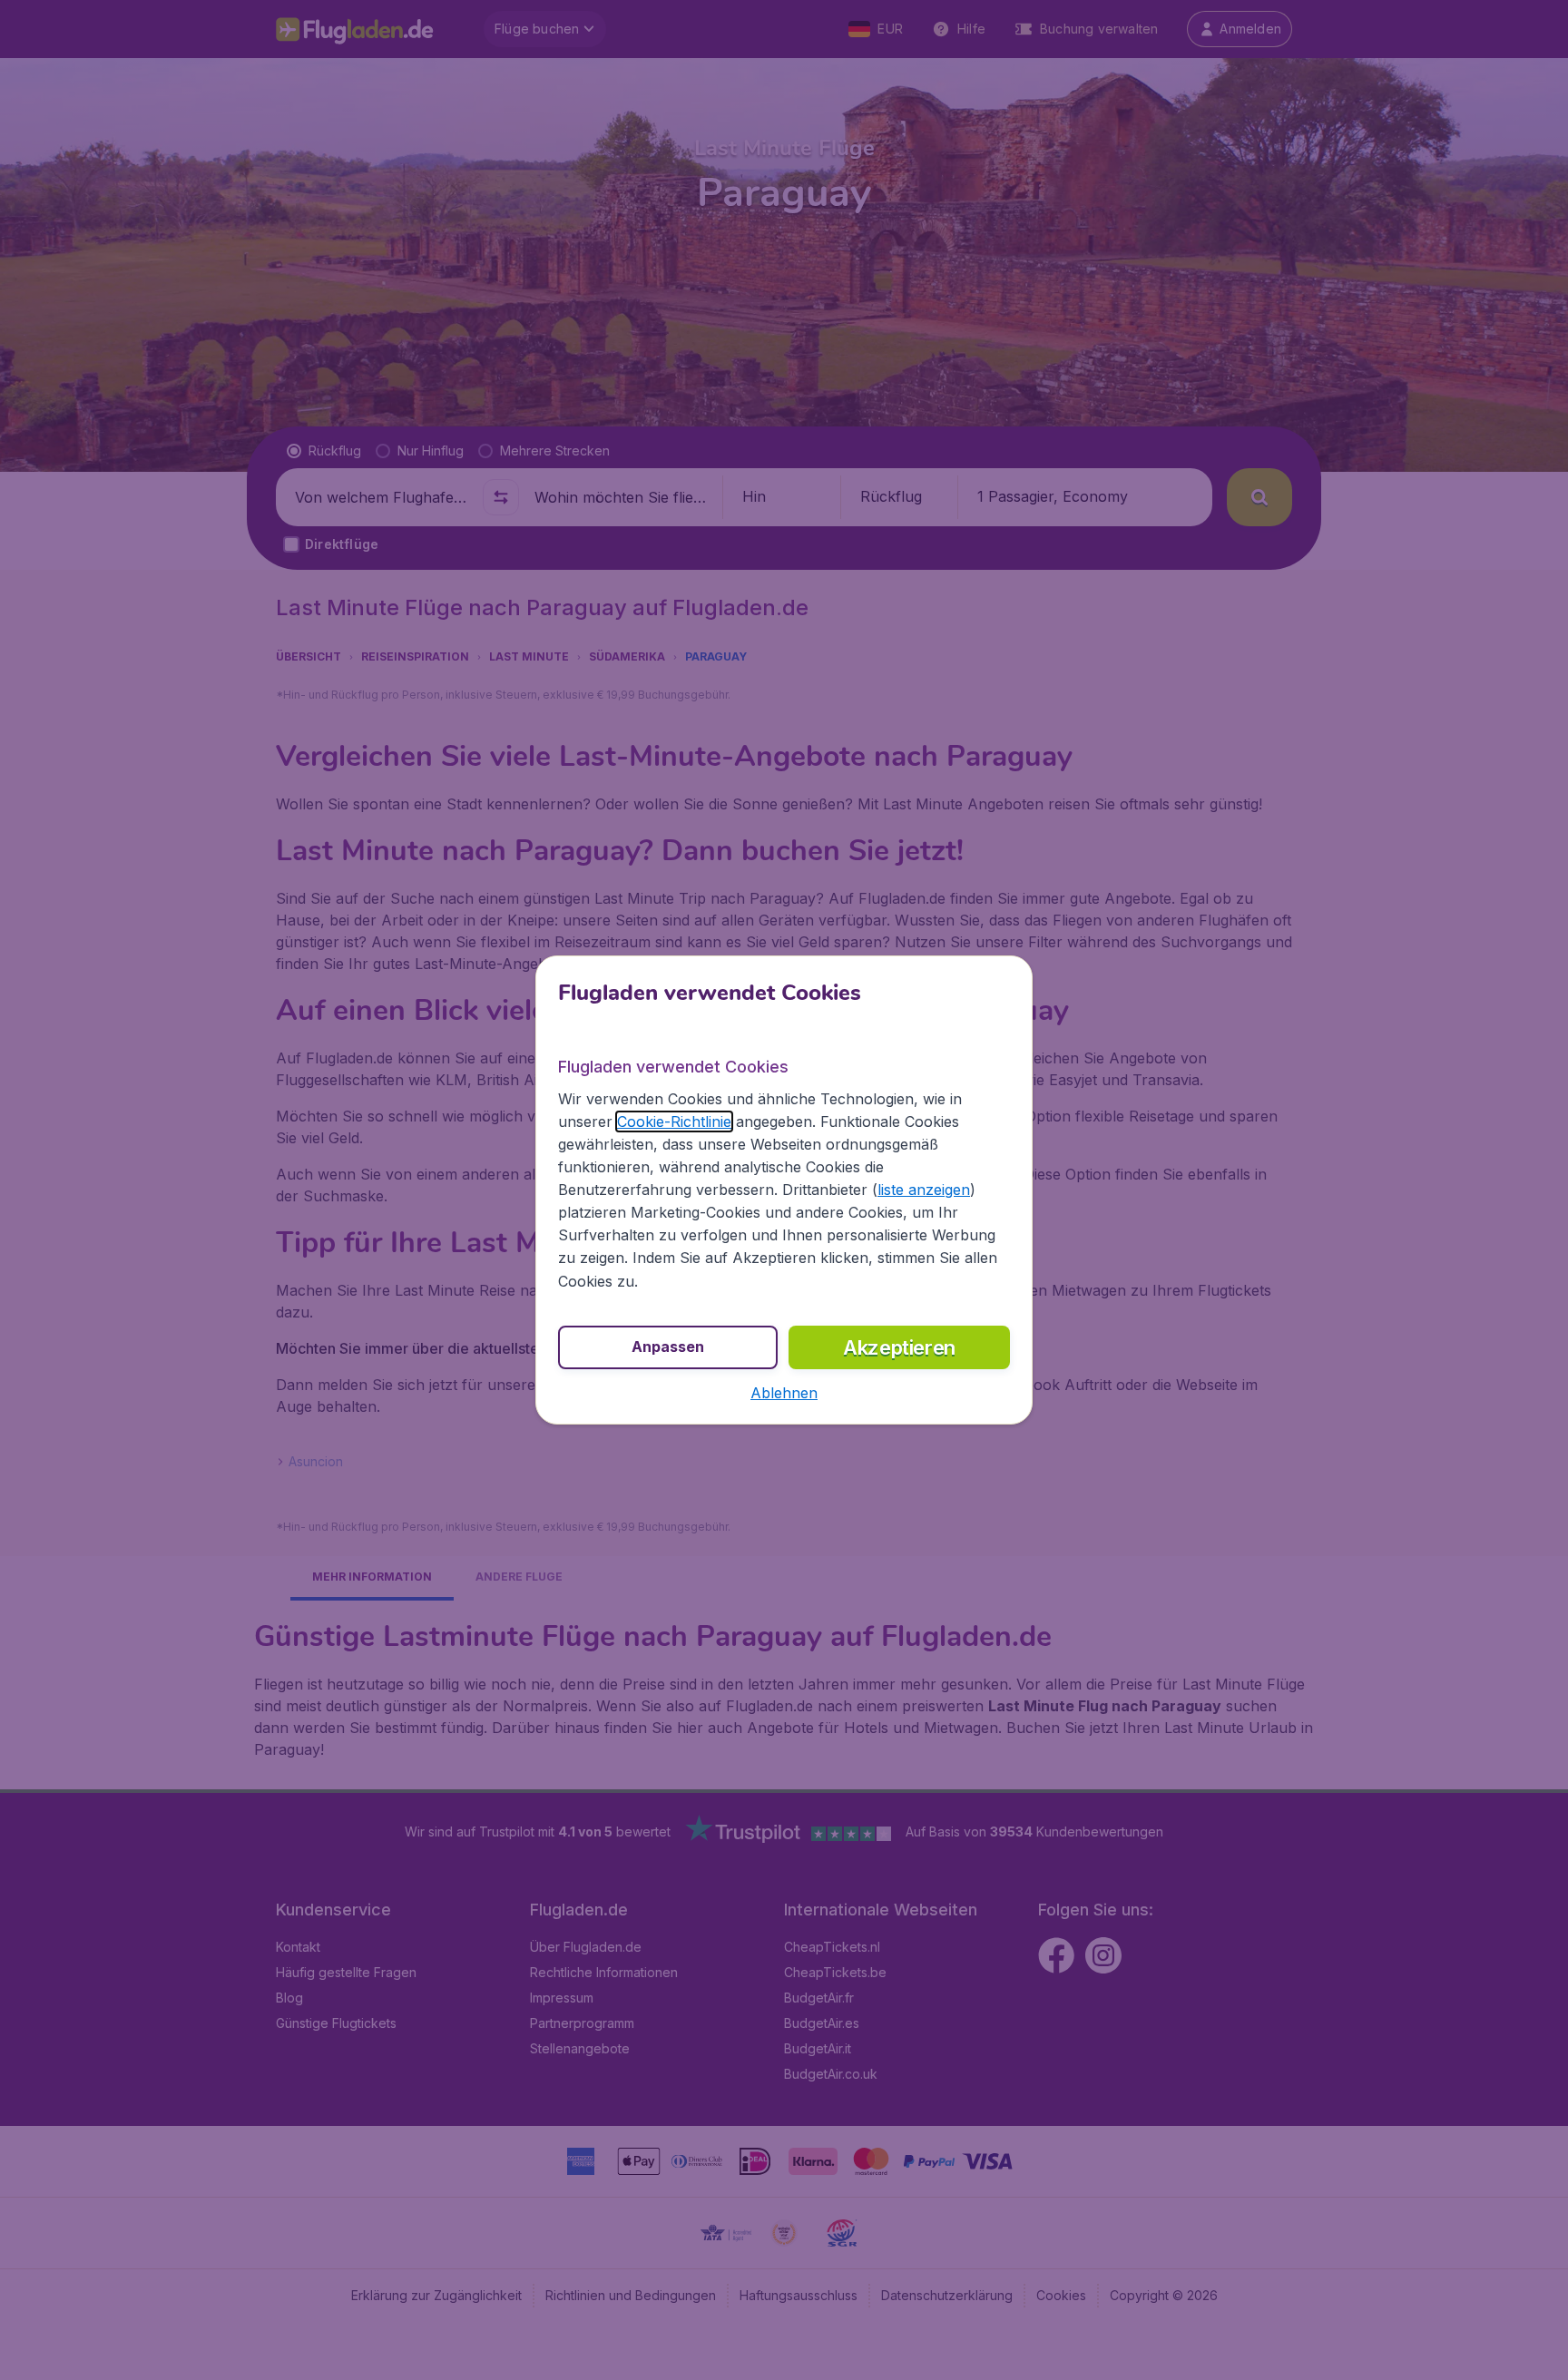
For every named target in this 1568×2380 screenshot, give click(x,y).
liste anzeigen (924, 1190)
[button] (784, 1393)
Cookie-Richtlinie (674, 1121)
